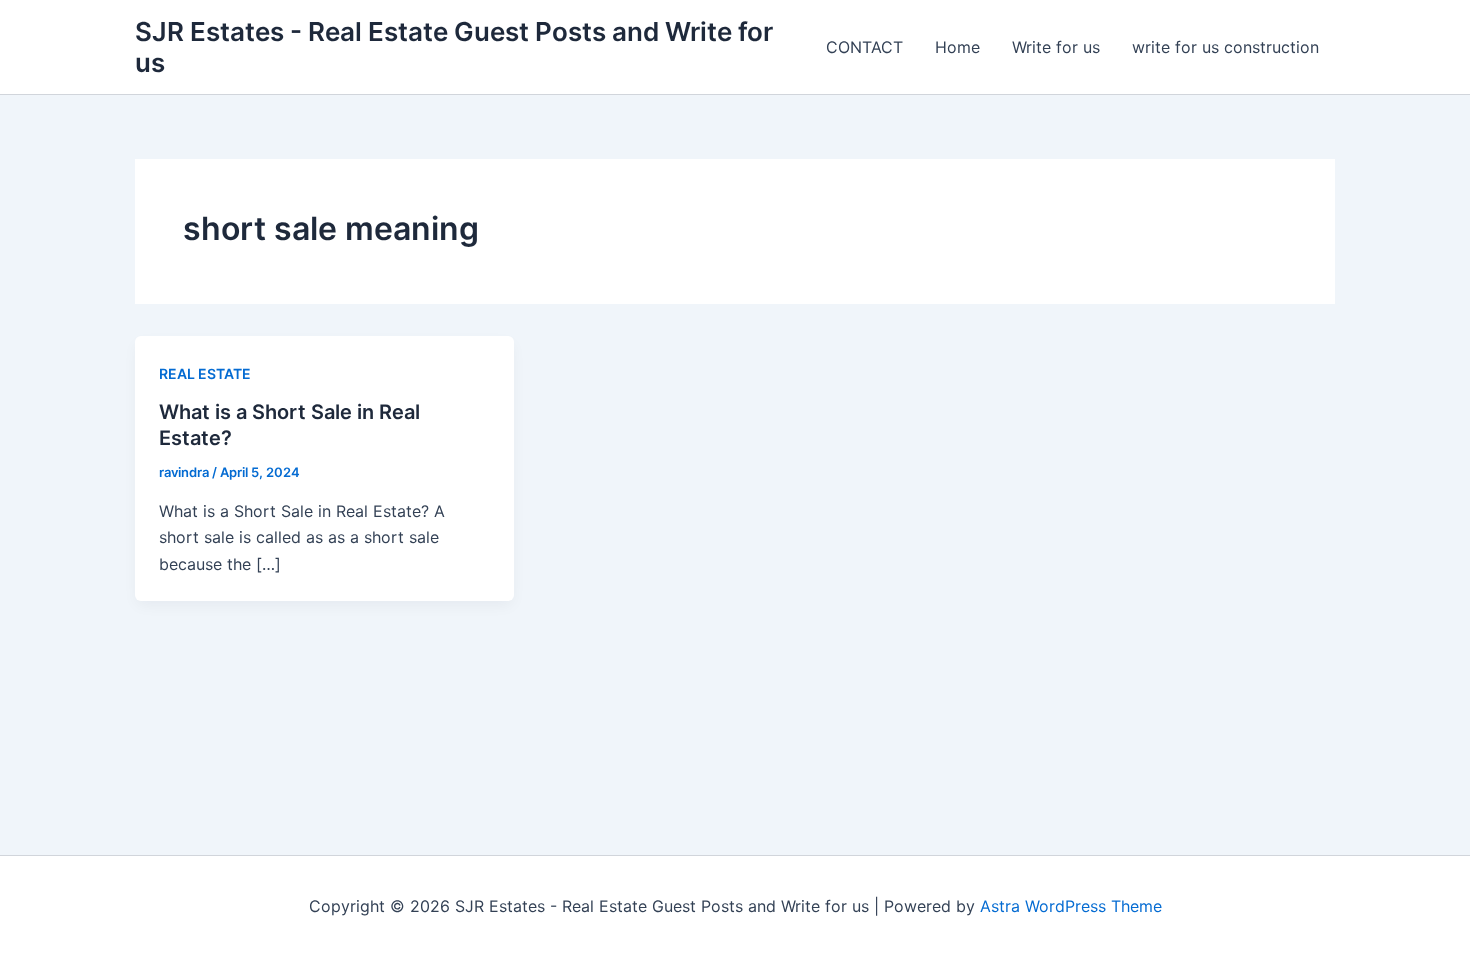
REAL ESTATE (205, 373)
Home (957, 47)
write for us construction (1225, 47)
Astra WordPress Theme (1071, 906)
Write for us (1056, 47)
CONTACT (864, 47)
